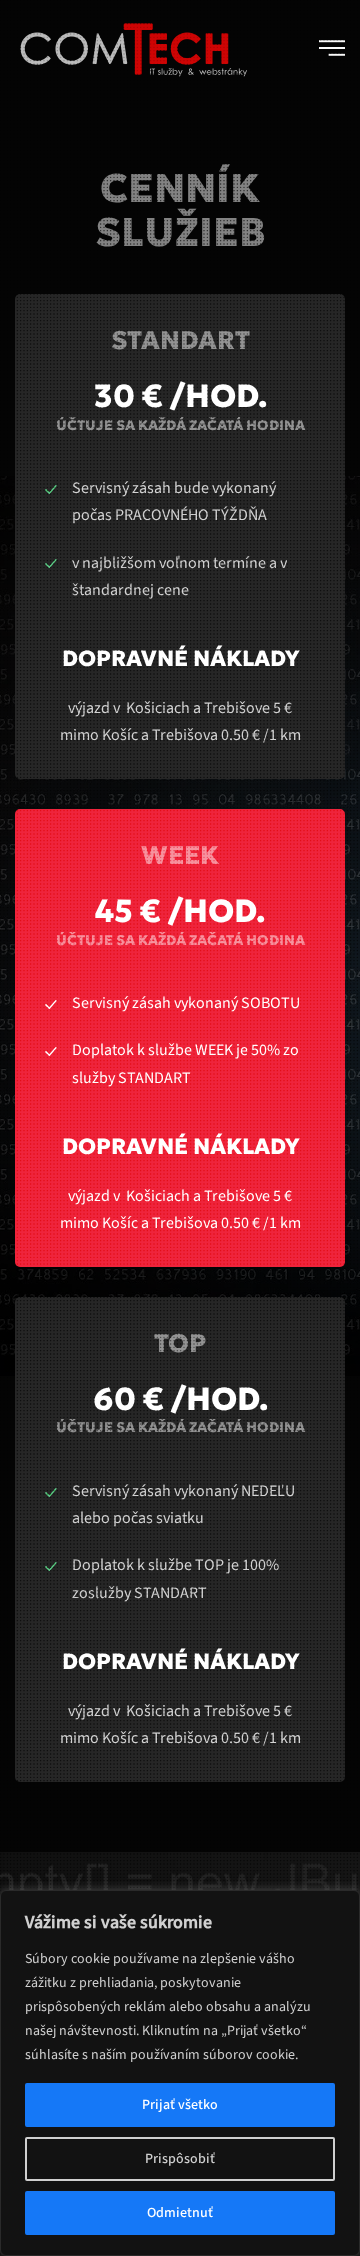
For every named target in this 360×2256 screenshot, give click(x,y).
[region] (180, 2073)
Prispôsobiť (180, 2159)
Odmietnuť (180, 2213)
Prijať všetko (180, 2105)
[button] (332, 48)
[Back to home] (132, 48)
